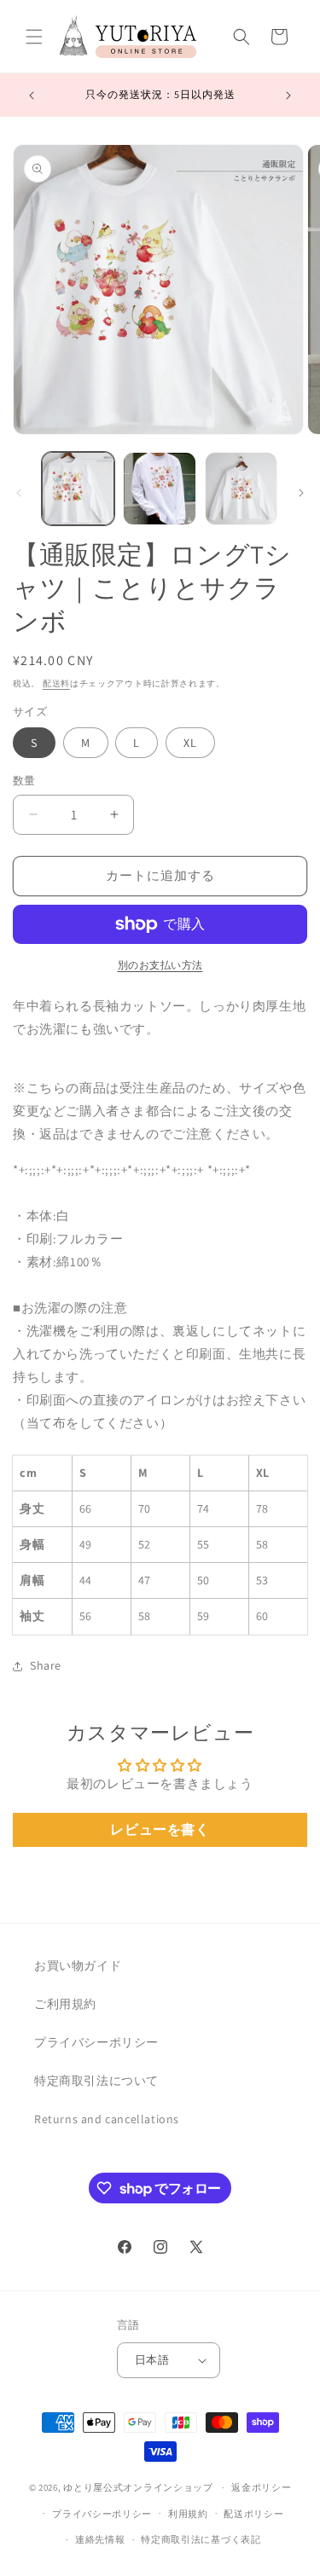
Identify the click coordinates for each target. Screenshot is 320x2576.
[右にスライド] (301, 493)
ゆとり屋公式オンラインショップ (138, 2487)
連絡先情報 (100, 2539)
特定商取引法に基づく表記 (201, 2539)
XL (190, 743)
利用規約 (188, 2514)
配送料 (56, 683)
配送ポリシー (253, 2514)
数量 (24, 781)
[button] (34, 37)
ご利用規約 (65, 2004)
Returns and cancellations (107, 2119)
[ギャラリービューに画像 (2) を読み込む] (159, 488)
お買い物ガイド (78, 1965)
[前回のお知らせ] (32, 96)
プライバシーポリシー (96, 2042)
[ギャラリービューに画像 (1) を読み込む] (78, 488)
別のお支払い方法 (160, 965)
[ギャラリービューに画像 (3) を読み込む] (241, 488)
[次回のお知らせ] (288, 96)
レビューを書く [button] (160, 1829)
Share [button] (46, 1665)
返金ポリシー (261, 2487)
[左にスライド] (19, 493)
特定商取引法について (96, 2081)
